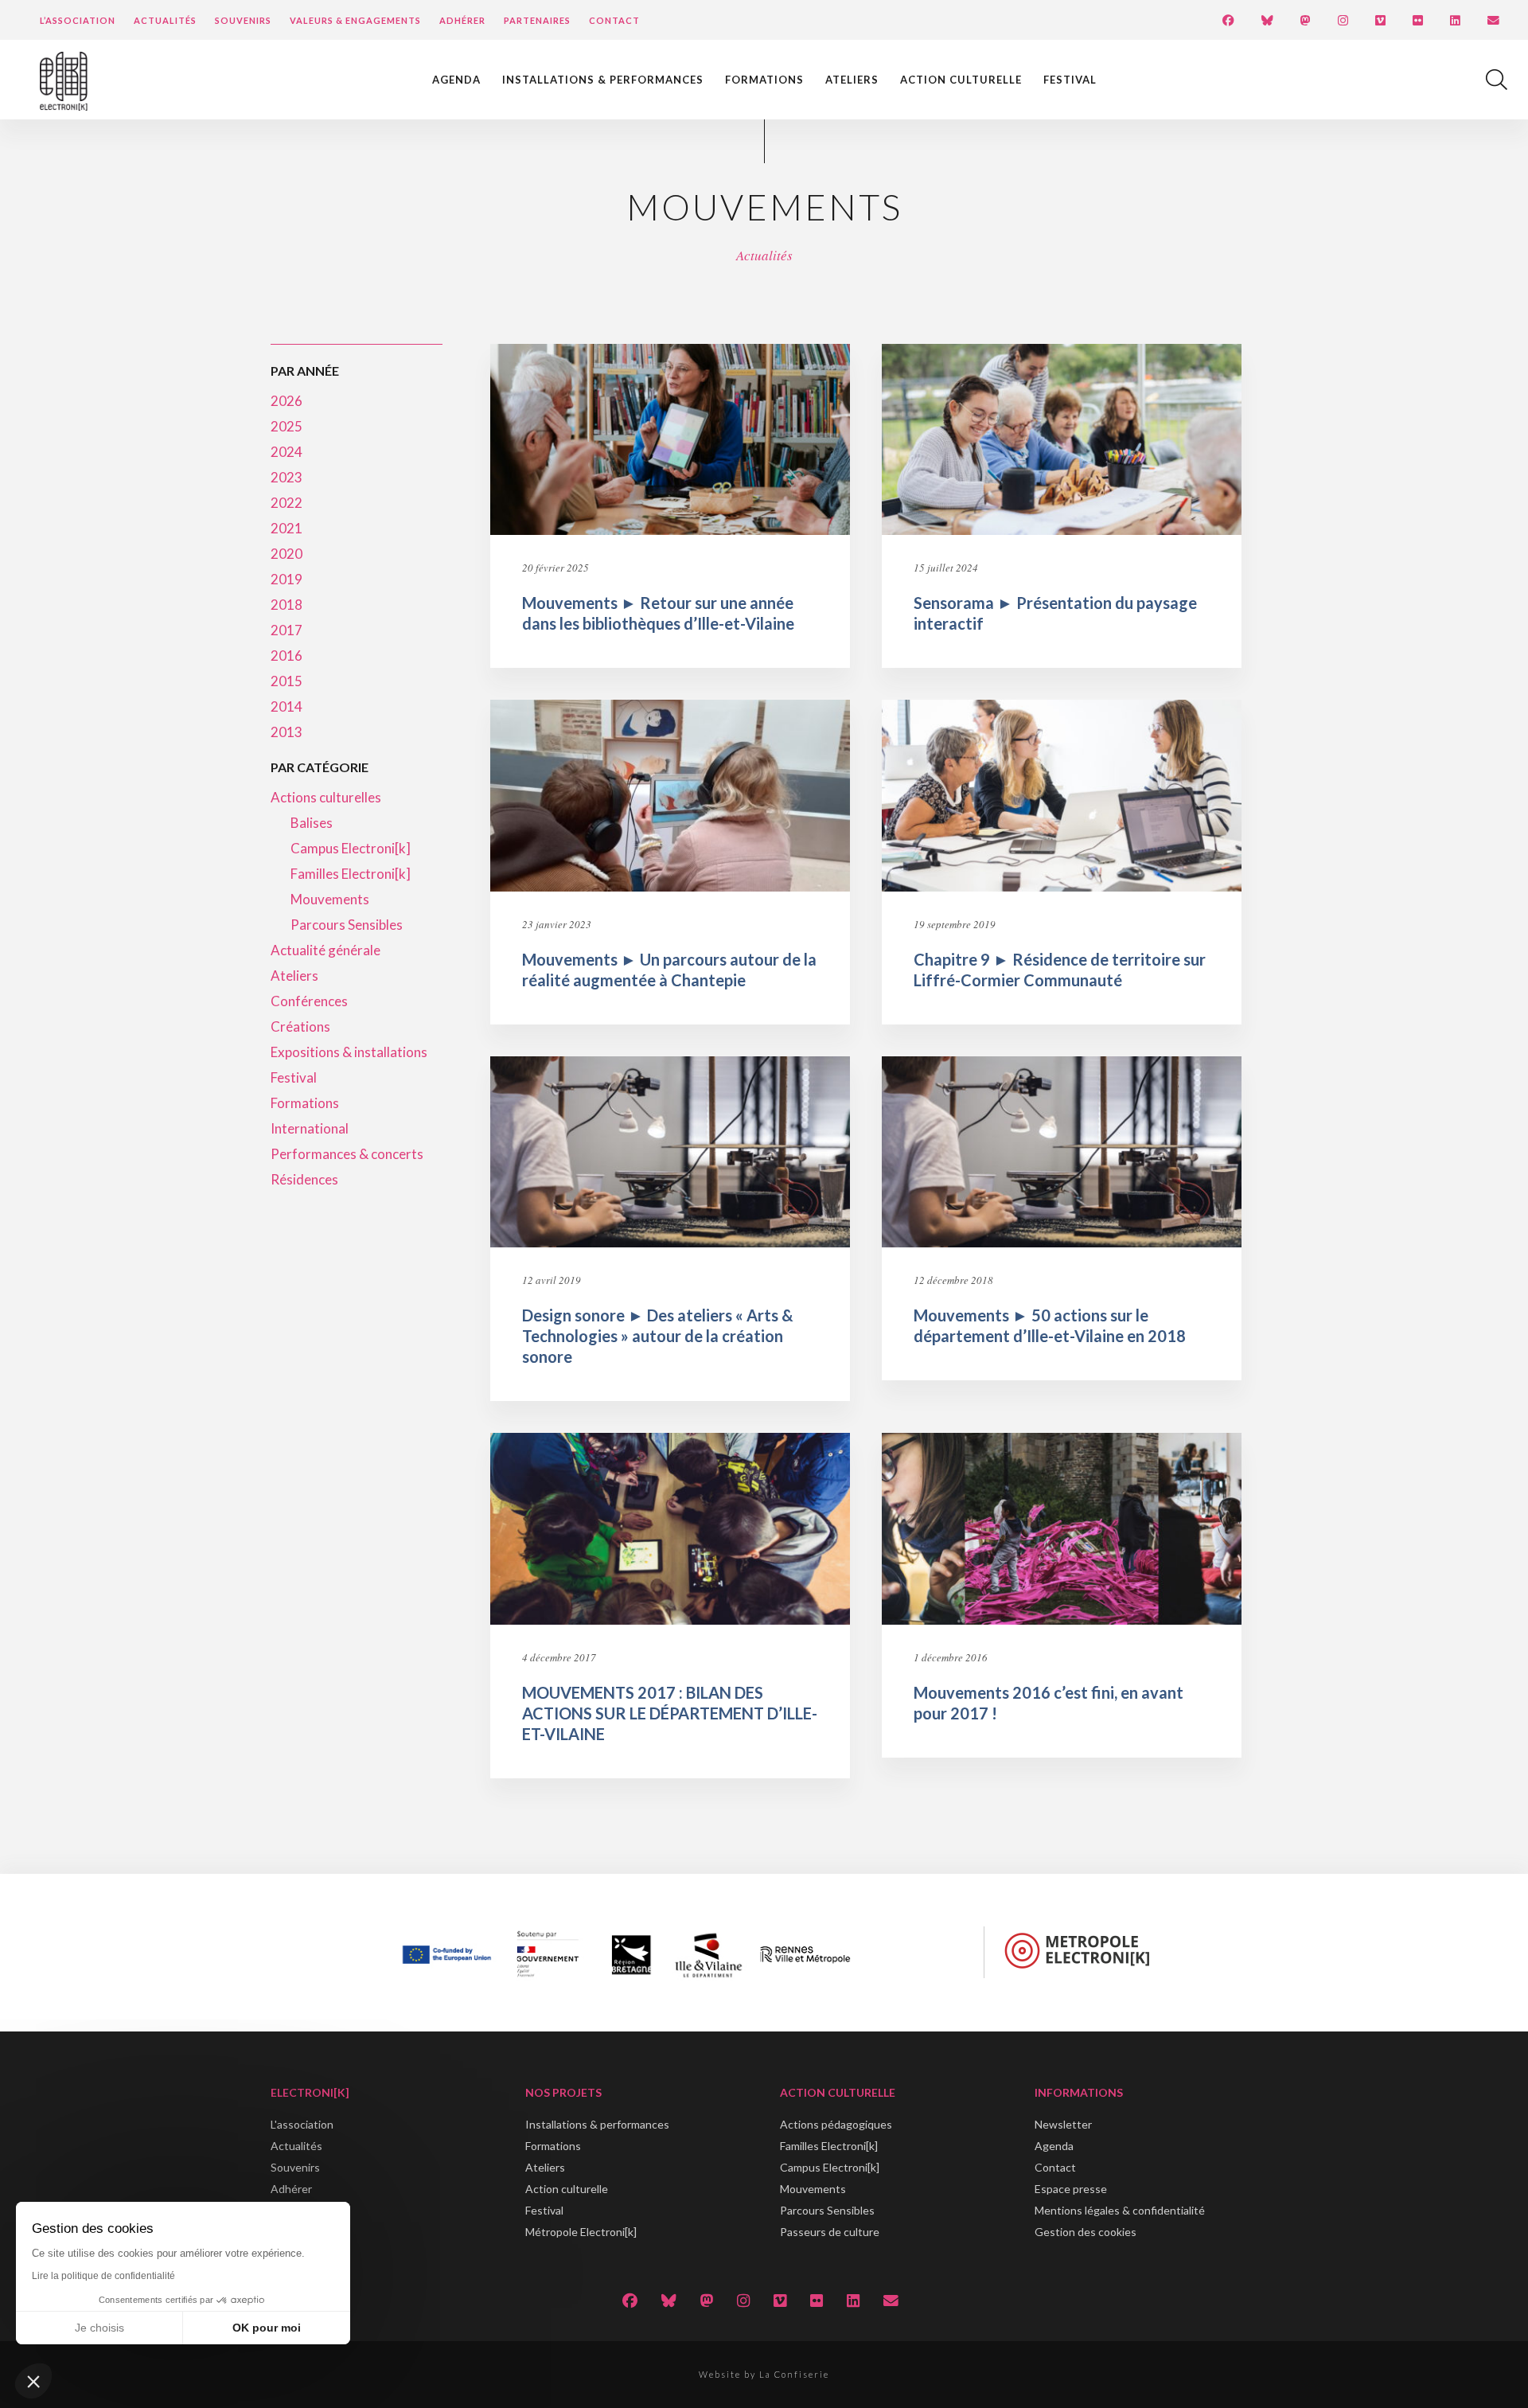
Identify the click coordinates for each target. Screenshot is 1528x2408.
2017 (286, 630)
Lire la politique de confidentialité (103, 2276)
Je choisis (99, 2328)
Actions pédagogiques (836, 2124)
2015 (286, 681)
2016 (286, 656)
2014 (286, 706)
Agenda (456, 80)
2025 (286, 426)
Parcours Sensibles (347, 925)
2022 (286, 503)
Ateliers (852, 80)
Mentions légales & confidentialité (1120, 2210)
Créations (300, 1026)
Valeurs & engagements (355, 20)
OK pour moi (267, 2328)
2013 (286, 732)
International (310, 1128)
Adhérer (462, 20)
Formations (764, 80)
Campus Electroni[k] (351, 848)
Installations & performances (603, 80)
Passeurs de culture (830, 2232)
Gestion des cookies (1086, 2232)
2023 (286, 477)
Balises (312, 823)
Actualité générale (325, 950)
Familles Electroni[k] (351, 874)
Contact (614, 20)
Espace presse (1071, 2189)
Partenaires (537, 20)
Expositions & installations (349, 1052)
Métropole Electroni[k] (581, 2232)
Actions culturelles (326, 797)
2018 (286, 605)
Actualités (165, 20)
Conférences (309, 1001)
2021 (286, 528)
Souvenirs (243, 20)
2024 (286, 452)
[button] (33, 2381)
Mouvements (330, 899)
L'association (302, 2124)
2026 (286, 401)
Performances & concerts (347, 1154)
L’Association (78, 20)
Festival (1070, 80)
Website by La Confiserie (764, 2374)
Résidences (304, 1179)
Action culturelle (961, 80)
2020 (286, 554)
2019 (286, 579)
